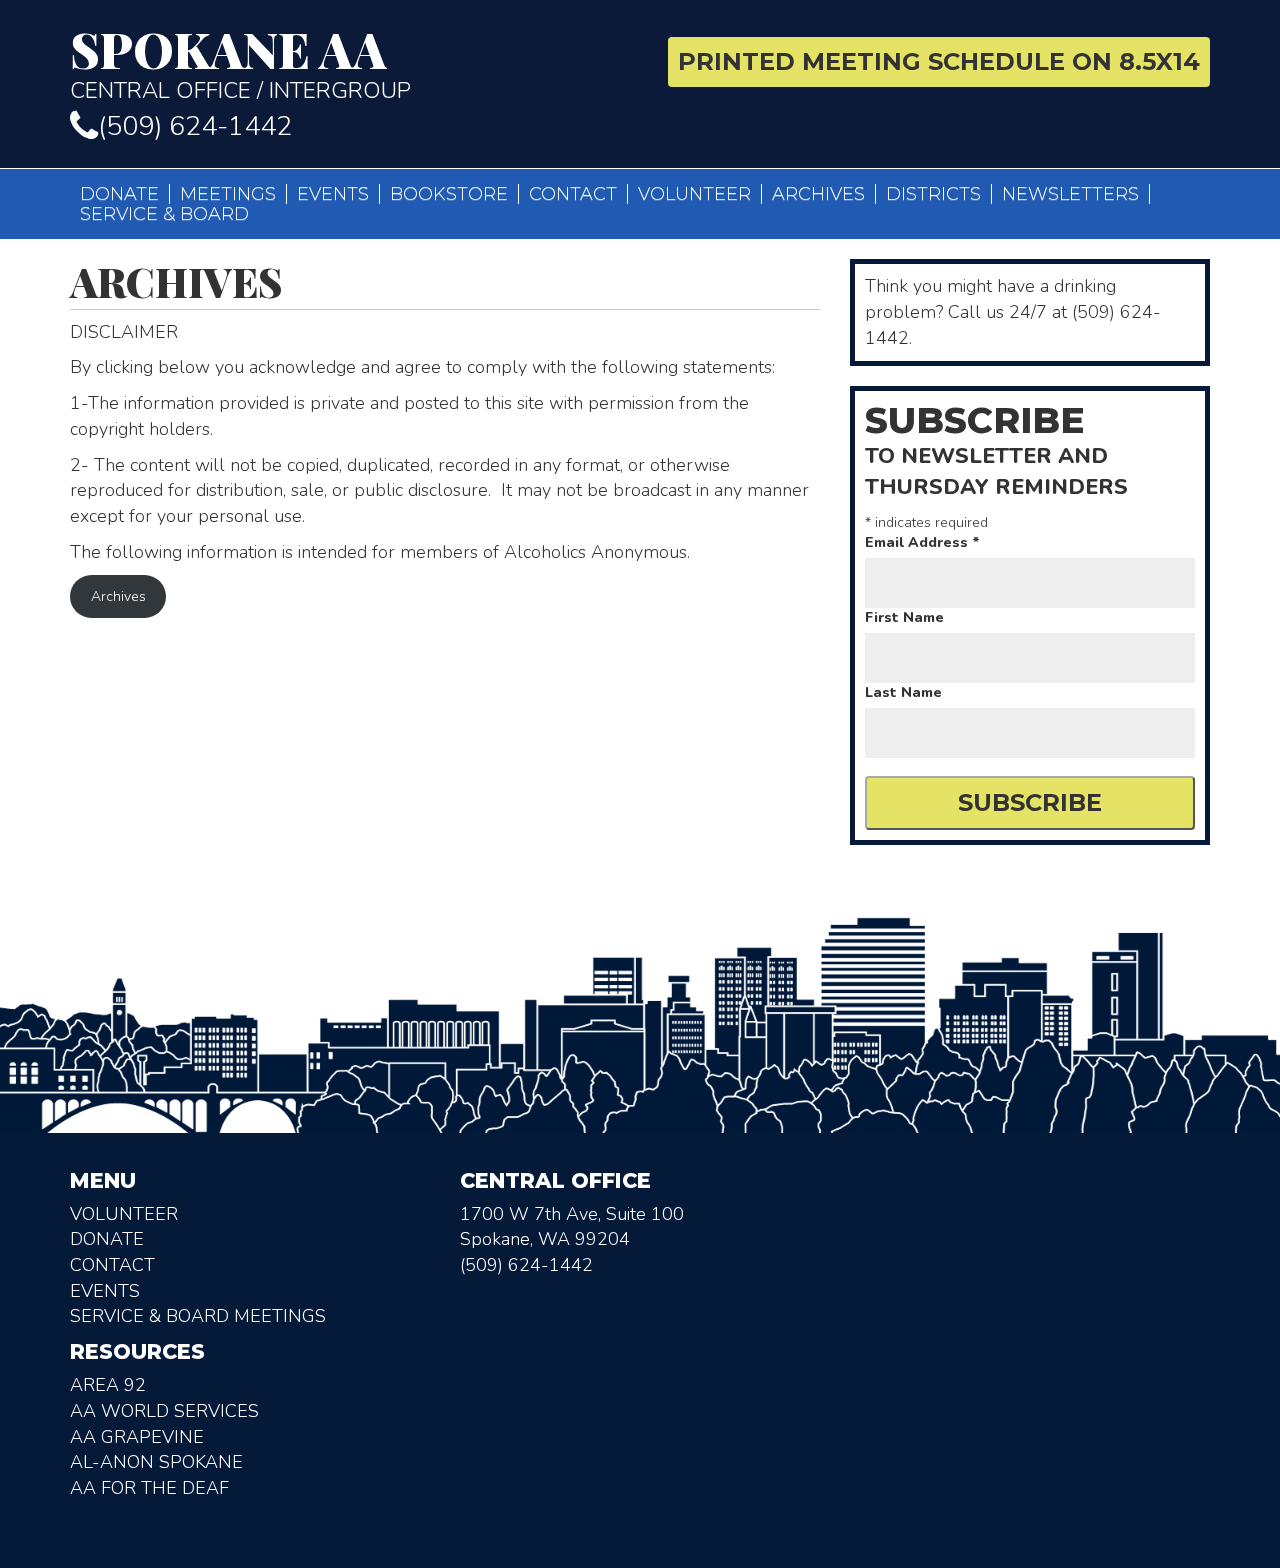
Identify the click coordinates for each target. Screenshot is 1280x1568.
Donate (119, 194)
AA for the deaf (149, 1488)
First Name (904, 617)
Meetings (228, 194)
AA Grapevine (137, 1437)
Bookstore (449, 194)
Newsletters (1070, 194)
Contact (573, 194)
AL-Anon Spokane (156, 1462)
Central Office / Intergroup (240, 64)
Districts (933, 194)
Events (333, 194)
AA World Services (164, 1411)
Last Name (903, 692)
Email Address (922, 542)
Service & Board (164, 214)
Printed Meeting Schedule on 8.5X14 (939, 61)
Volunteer (694, 194)
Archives (818, 194)
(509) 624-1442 (195, 126)
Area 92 (108, 1385)
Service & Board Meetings (198, 1316)
